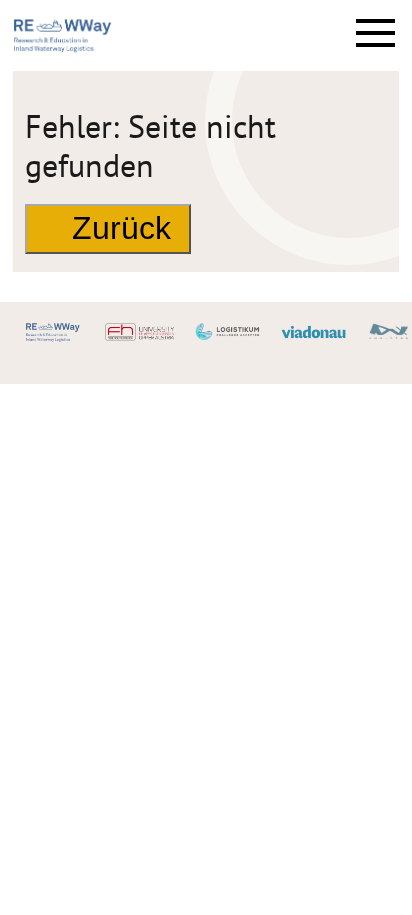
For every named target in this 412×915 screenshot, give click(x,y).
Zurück (121, 228)
